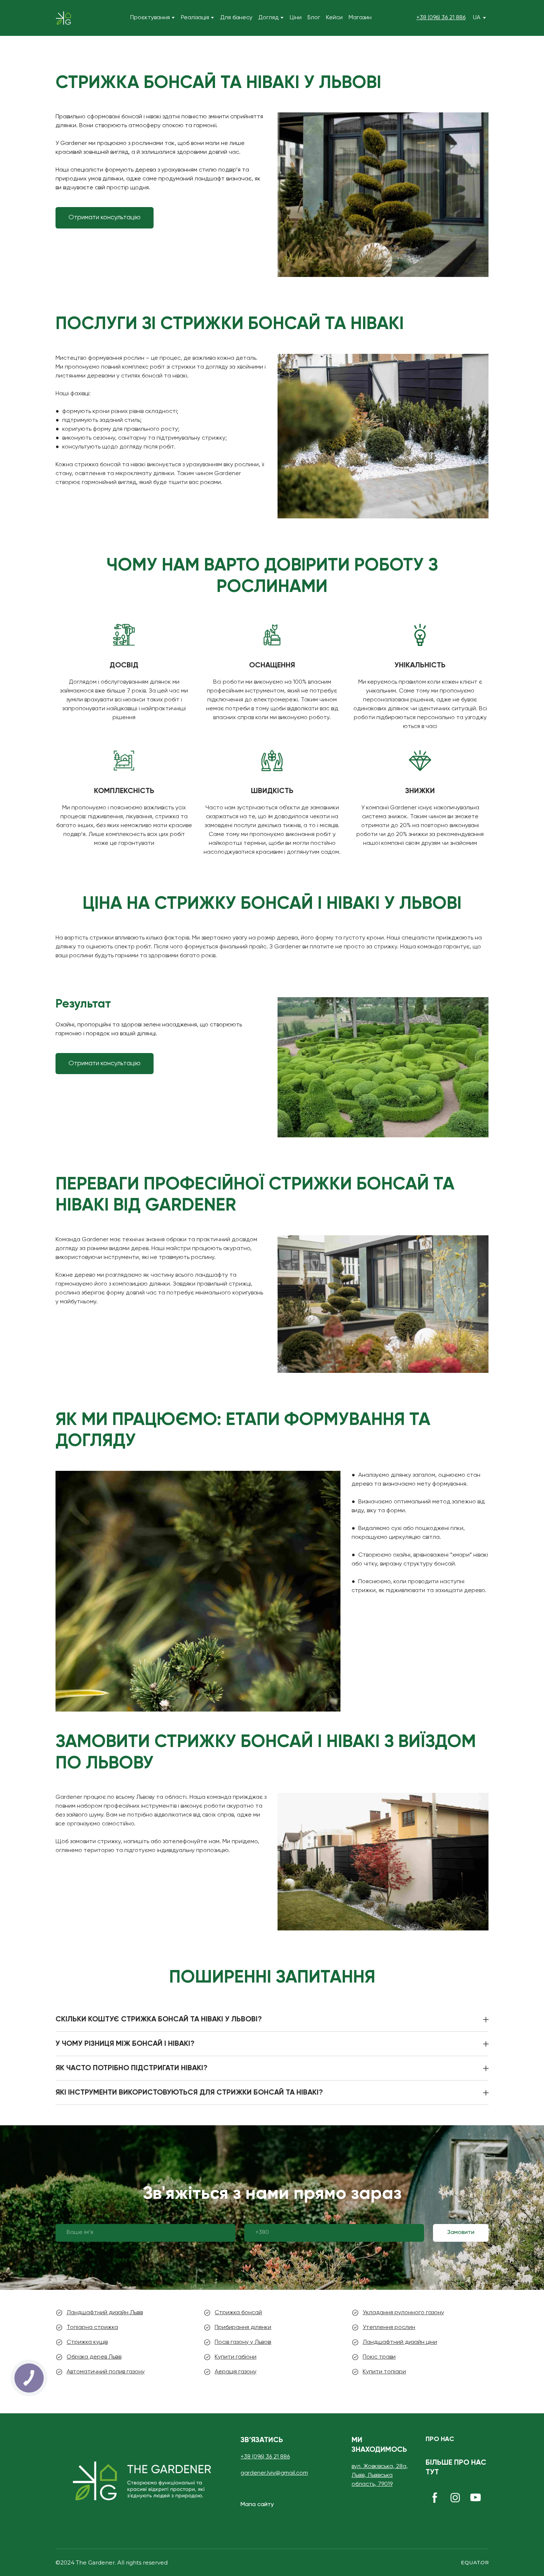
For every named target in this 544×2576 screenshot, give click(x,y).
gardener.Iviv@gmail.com (274, 2473)
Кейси (334, 18)
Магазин (360, 18)
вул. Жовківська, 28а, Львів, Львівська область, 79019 (380, 2475)
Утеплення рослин (389, 2328)
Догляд (268, 18)
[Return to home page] (63, 18)
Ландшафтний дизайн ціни (400, 2342)
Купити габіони (236, 2357)
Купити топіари (384, 2372)
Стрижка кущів (87, 2342)
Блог (314, 18)
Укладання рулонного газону (403, 2313)
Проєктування (150, 18)
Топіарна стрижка (92, 2328)
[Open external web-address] (475, 2563)
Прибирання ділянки (243, 2328)
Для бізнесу (236, 18)
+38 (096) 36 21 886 (441, 18)
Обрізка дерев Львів (94, 2357)
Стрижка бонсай (238, 2313)
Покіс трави (379, 2357)
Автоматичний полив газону (106, 2372)
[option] (477, 18)
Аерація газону (236, 2372)
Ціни (296, 18)
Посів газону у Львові (243, 2342)
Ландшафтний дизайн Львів (105, 2313)
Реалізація (195, 18)
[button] (105, 218)
